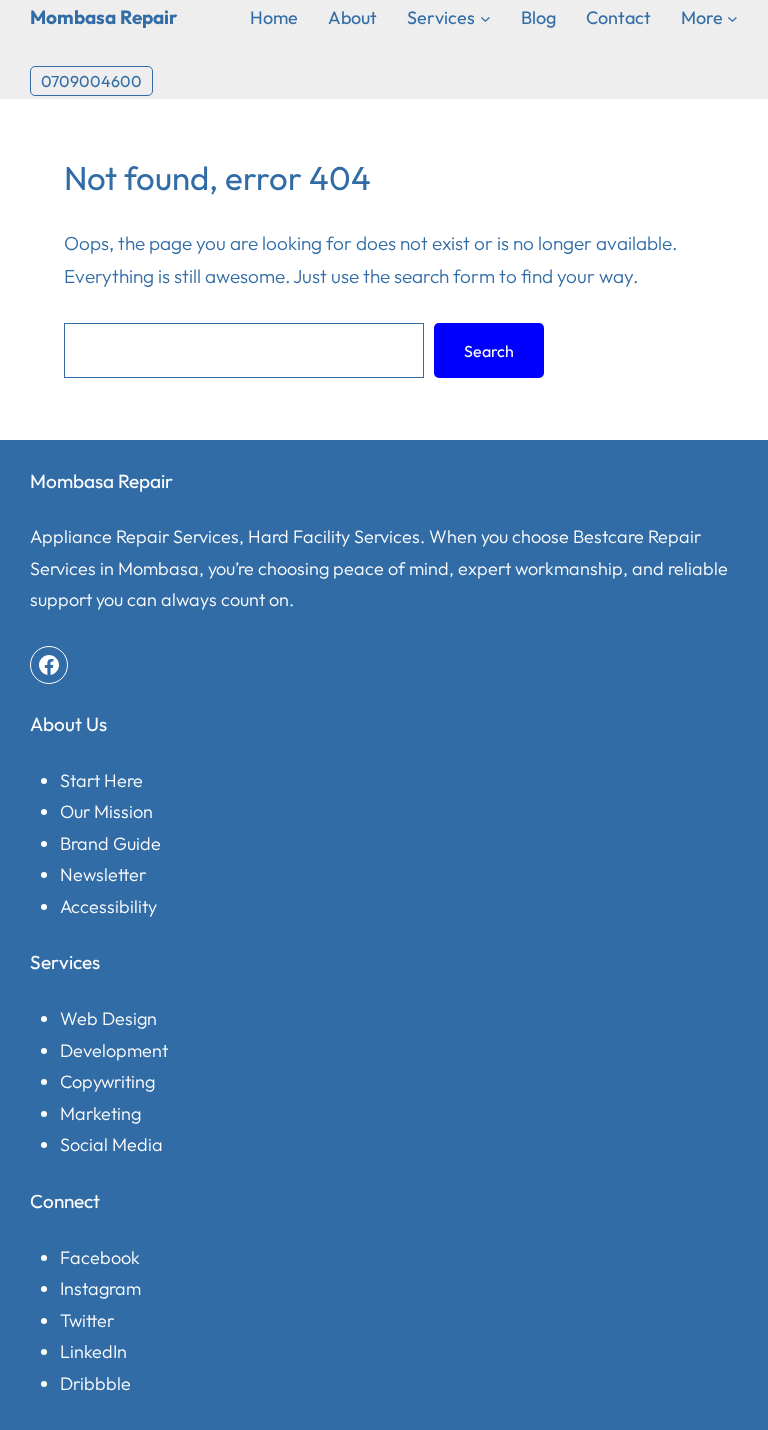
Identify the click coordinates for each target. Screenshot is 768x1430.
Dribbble (95, 1383)
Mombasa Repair (103, 17)
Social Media (111, 1144)
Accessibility (108, 906)
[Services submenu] (485, 17)
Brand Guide (110, 843)
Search (489, 351)
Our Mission (106, 811)
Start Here (101, 780)
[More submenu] (732, 17)
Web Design (108, 1018)
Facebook (100, 1257)
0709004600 (91, 81)
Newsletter (103, 874)
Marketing (100, 1113)
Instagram (100, 1288)
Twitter (87, 1320)
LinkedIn (93, 1351)
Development (114, 1050)
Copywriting (107, 1081)
